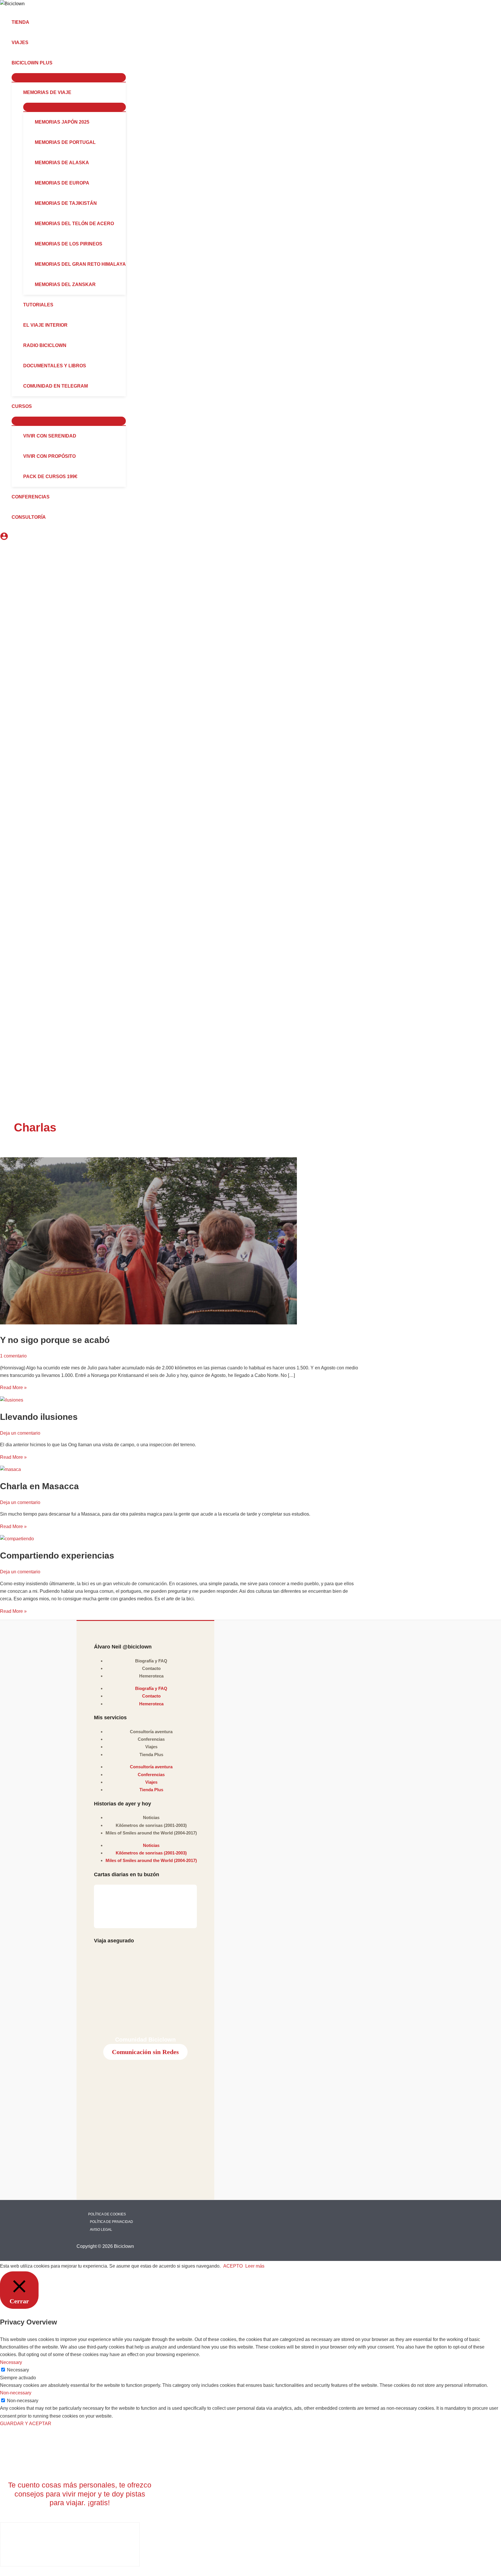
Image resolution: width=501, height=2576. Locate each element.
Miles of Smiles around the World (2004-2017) (151, 1833)
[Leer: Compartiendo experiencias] (17, 1539)
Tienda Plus (151, 1755)
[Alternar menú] (69, 77)
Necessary (18, 2370)
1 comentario (13, 1356)
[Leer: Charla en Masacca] (10, 1469)
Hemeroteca (151, 1676)
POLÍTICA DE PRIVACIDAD (111, 2222)
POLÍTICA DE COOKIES (107, 2214)
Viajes (151, 1747)
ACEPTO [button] (233, 2266)
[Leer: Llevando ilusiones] (12, 1400)
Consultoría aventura (151, 1732)
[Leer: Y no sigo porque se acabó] (148, 1323)
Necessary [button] (11, 2362)
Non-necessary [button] (16, 2393)
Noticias (151, 1817)
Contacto (151, 1668)
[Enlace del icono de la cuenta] (4, 537)
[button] (55, 63)
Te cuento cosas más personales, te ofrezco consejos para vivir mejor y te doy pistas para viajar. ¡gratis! (80, 2494)
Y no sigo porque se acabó (55, 1340)
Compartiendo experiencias (57, 1555)
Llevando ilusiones (39, 1417)
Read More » (13, 1388)
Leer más (255, 2266)
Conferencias (151, 1739)
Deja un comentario (20, 1433)
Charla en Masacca (39, 1486)
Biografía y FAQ (151, 1661)
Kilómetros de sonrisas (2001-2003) (151, 1825)
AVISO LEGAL (101, 2230)
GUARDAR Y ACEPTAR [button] (26, 2424)
